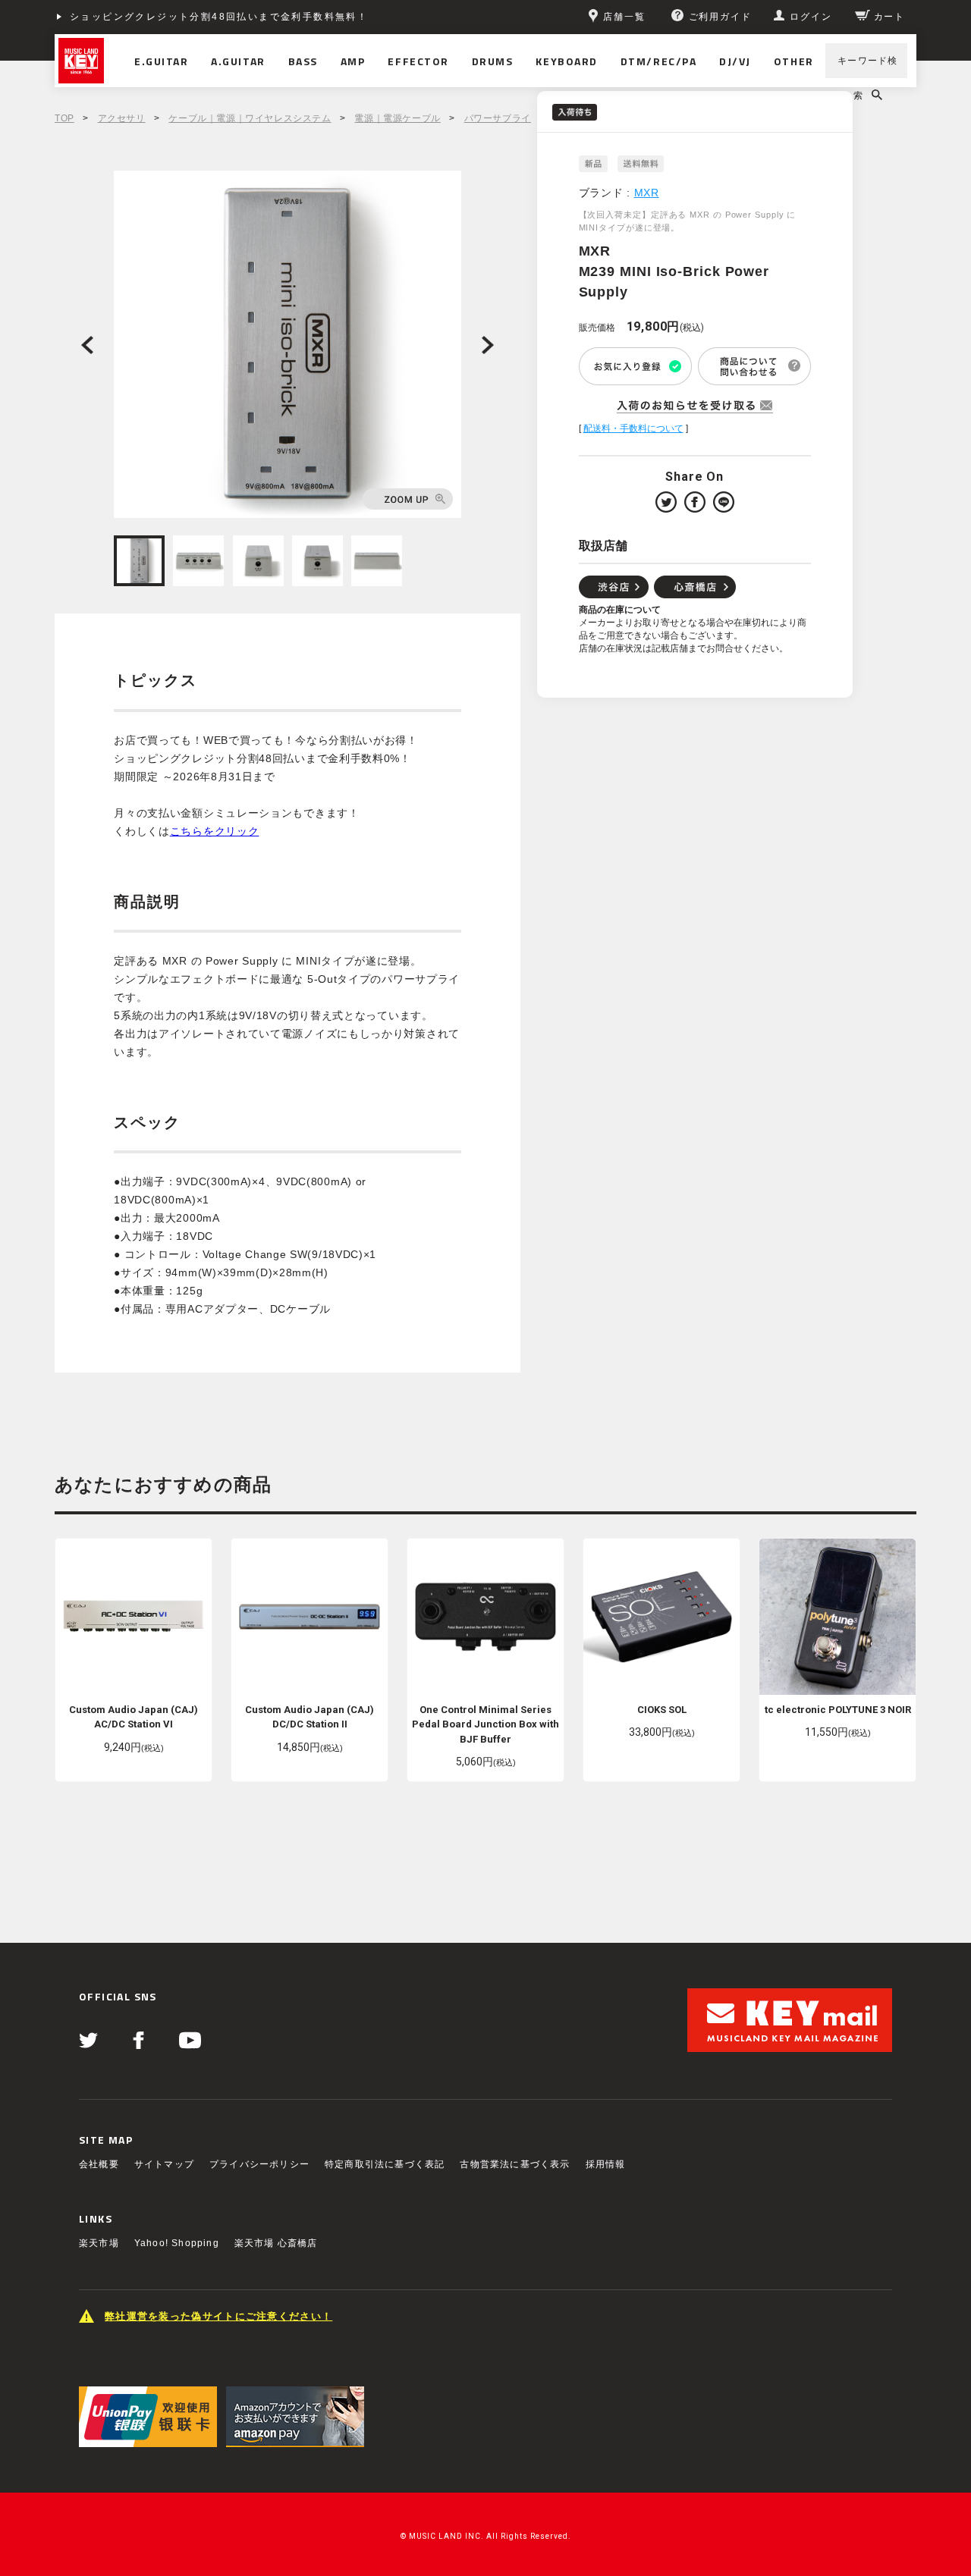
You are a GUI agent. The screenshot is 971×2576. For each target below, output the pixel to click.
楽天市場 (99, 2243)
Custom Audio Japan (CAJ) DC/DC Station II (310, 1717)
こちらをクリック (215, 831)
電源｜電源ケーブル (397, 118)
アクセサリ (122, 118)
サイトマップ (164, 2164)
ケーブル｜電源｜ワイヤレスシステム (250, 118)
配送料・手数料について (633, 428)
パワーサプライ (498, 118)
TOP (64, 118)
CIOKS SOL (662, 1710)
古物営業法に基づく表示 (515, 2164)
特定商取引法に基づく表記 (385, 2164)
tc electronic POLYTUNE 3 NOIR (838, 1710)
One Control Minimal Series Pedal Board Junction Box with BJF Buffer (485, 1724)
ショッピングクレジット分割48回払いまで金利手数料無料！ (219, 17)
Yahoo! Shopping (177, 2243)
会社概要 (99, 2164)
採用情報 (606, 2164)
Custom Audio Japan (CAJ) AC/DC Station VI (134, 1717)
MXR (647, 193)
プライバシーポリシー (259, 2164)
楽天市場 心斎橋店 (276, 2243)
